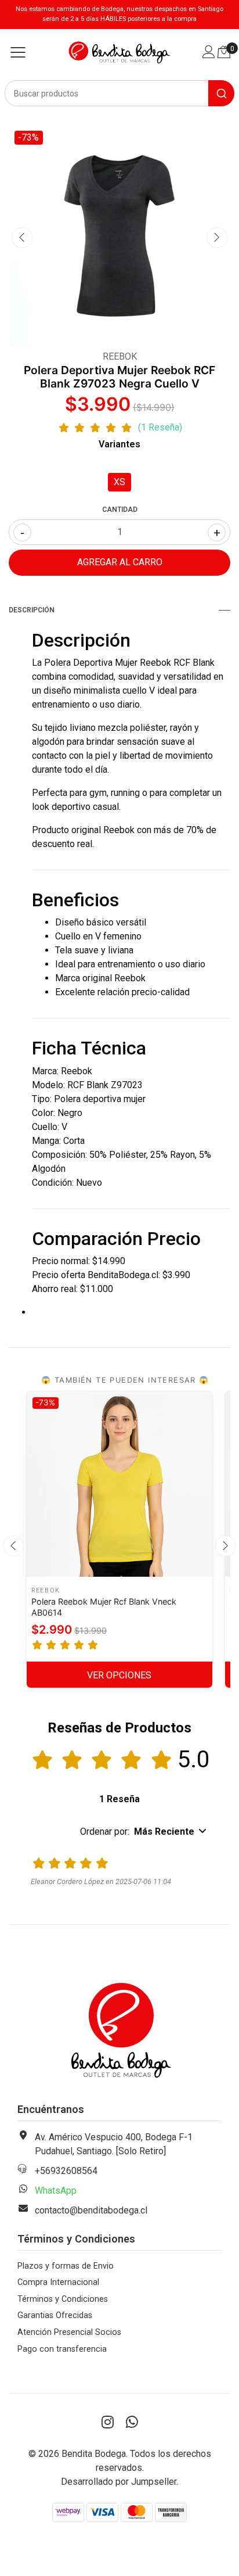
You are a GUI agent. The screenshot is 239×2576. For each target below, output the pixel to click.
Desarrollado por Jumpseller (119, 2482)
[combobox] (119, 93)
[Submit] (221, 93)
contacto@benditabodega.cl (91, 2210)
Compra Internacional (58, 2282)
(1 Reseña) (160, 428)
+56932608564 (66, 2171)
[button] (144, 1832)
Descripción (32, 610)
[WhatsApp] (132, 2423)
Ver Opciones (119, 1675)
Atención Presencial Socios (69, 2332)
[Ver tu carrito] (224, 52)
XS (119, 482)
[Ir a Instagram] (107, 2423)
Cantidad (120, 510)
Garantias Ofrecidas (55, 2315)
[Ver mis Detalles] (209, 53)
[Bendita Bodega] (120, 53)
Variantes (119, 444)
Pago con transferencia (62, 2349)
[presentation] (22, 238)
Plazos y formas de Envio (66, 2266)
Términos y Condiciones (63, 2299)
